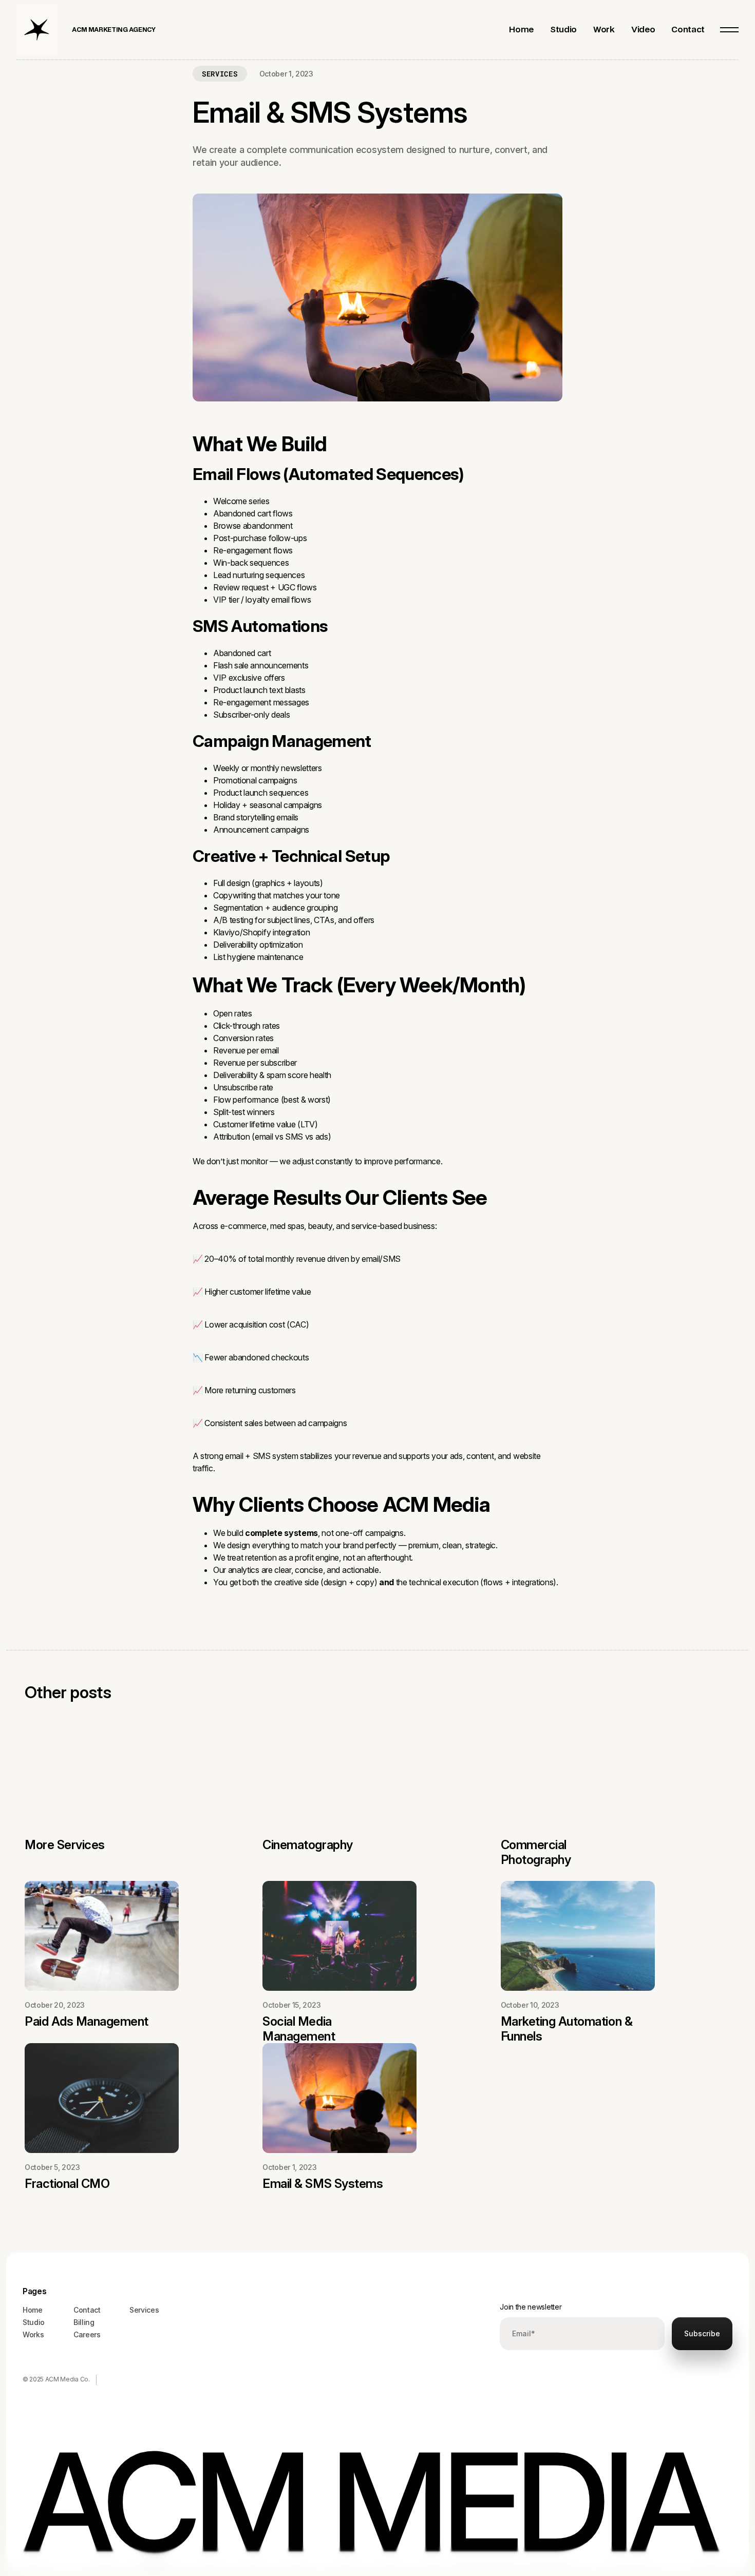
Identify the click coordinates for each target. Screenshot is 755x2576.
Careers (87, 2334)
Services (144, 2310)
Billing (84, 2322)
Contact (87, 2310)
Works (33, 2334)
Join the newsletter (531, 2307)
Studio (34, 2322)
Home (33, 2310)
